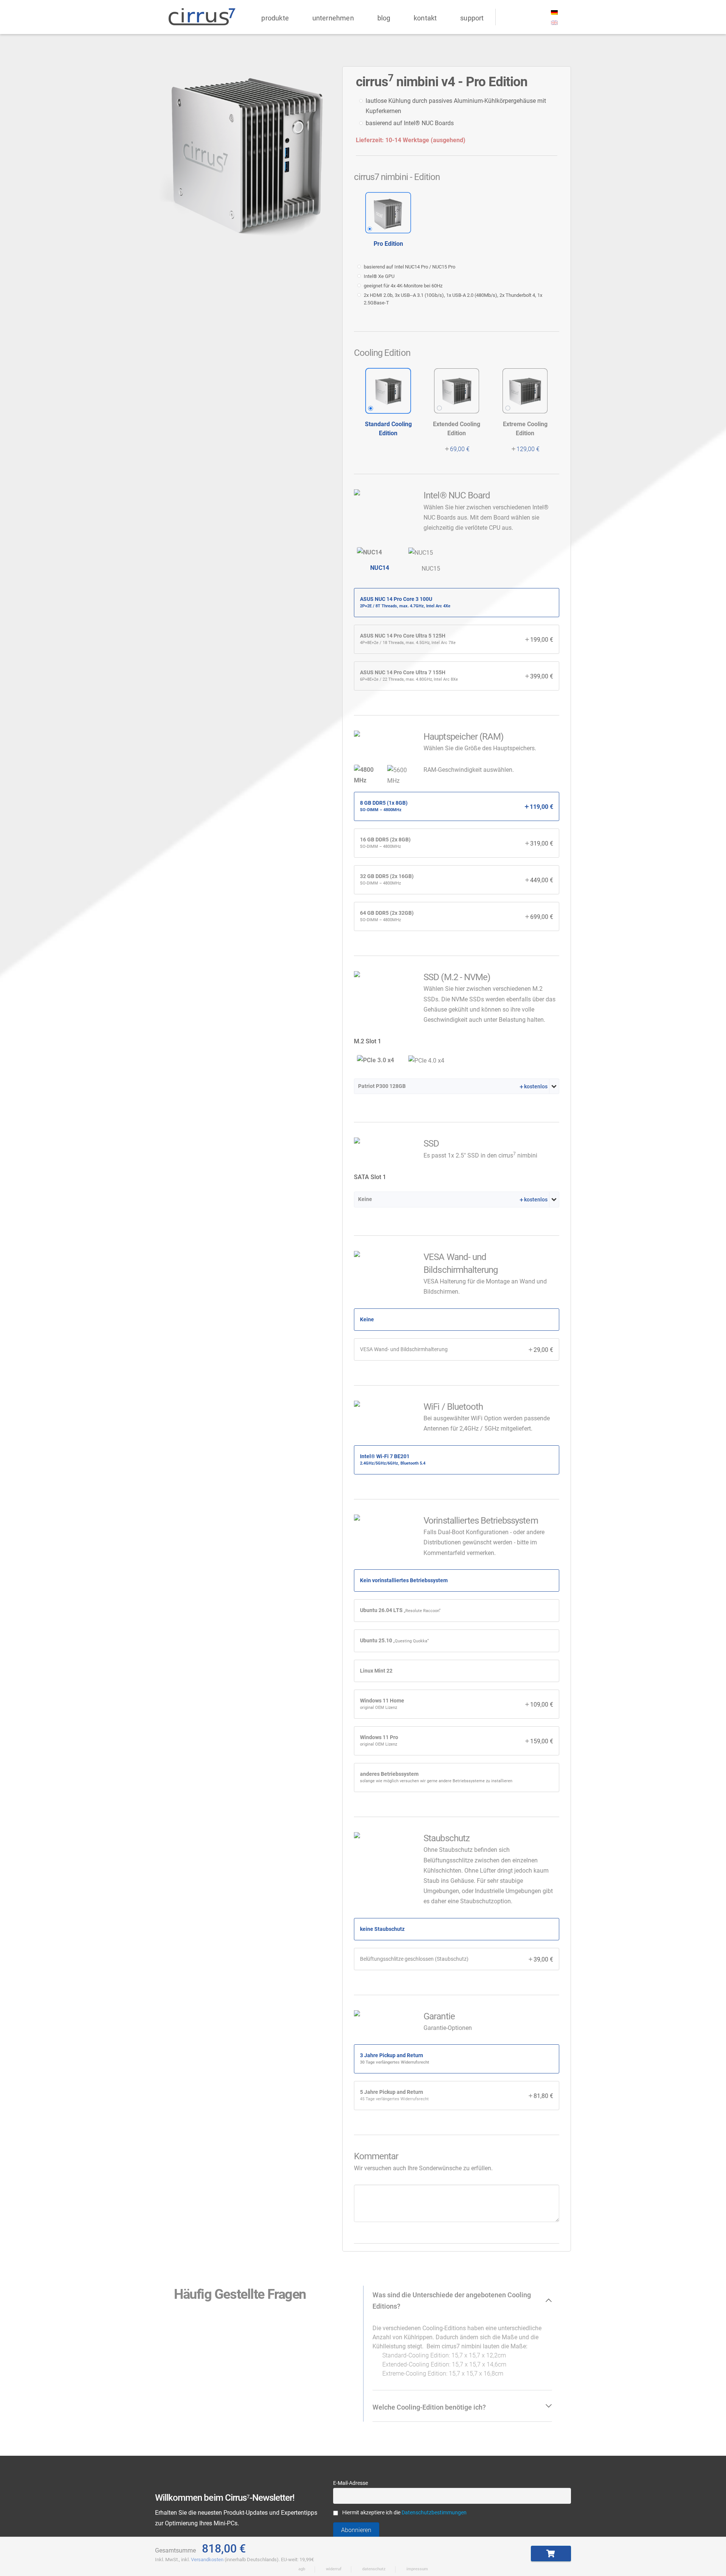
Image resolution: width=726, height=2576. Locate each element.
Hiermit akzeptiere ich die (404, 2513)
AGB (302, 2569)
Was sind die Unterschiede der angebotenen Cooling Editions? (452, 2301)
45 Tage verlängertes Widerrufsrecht (394, 2099)
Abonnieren (356, 2530)
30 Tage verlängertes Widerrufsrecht (395, 2062)
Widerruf (334, 2569)
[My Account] (504, 16)
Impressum (417, 2569)
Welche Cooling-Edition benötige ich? (429, 2407)
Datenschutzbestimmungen (434, 2513)
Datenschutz (374, 2569)
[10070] (551, 2553)
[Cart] (537, 16)
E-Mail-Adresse (351, 2483)
